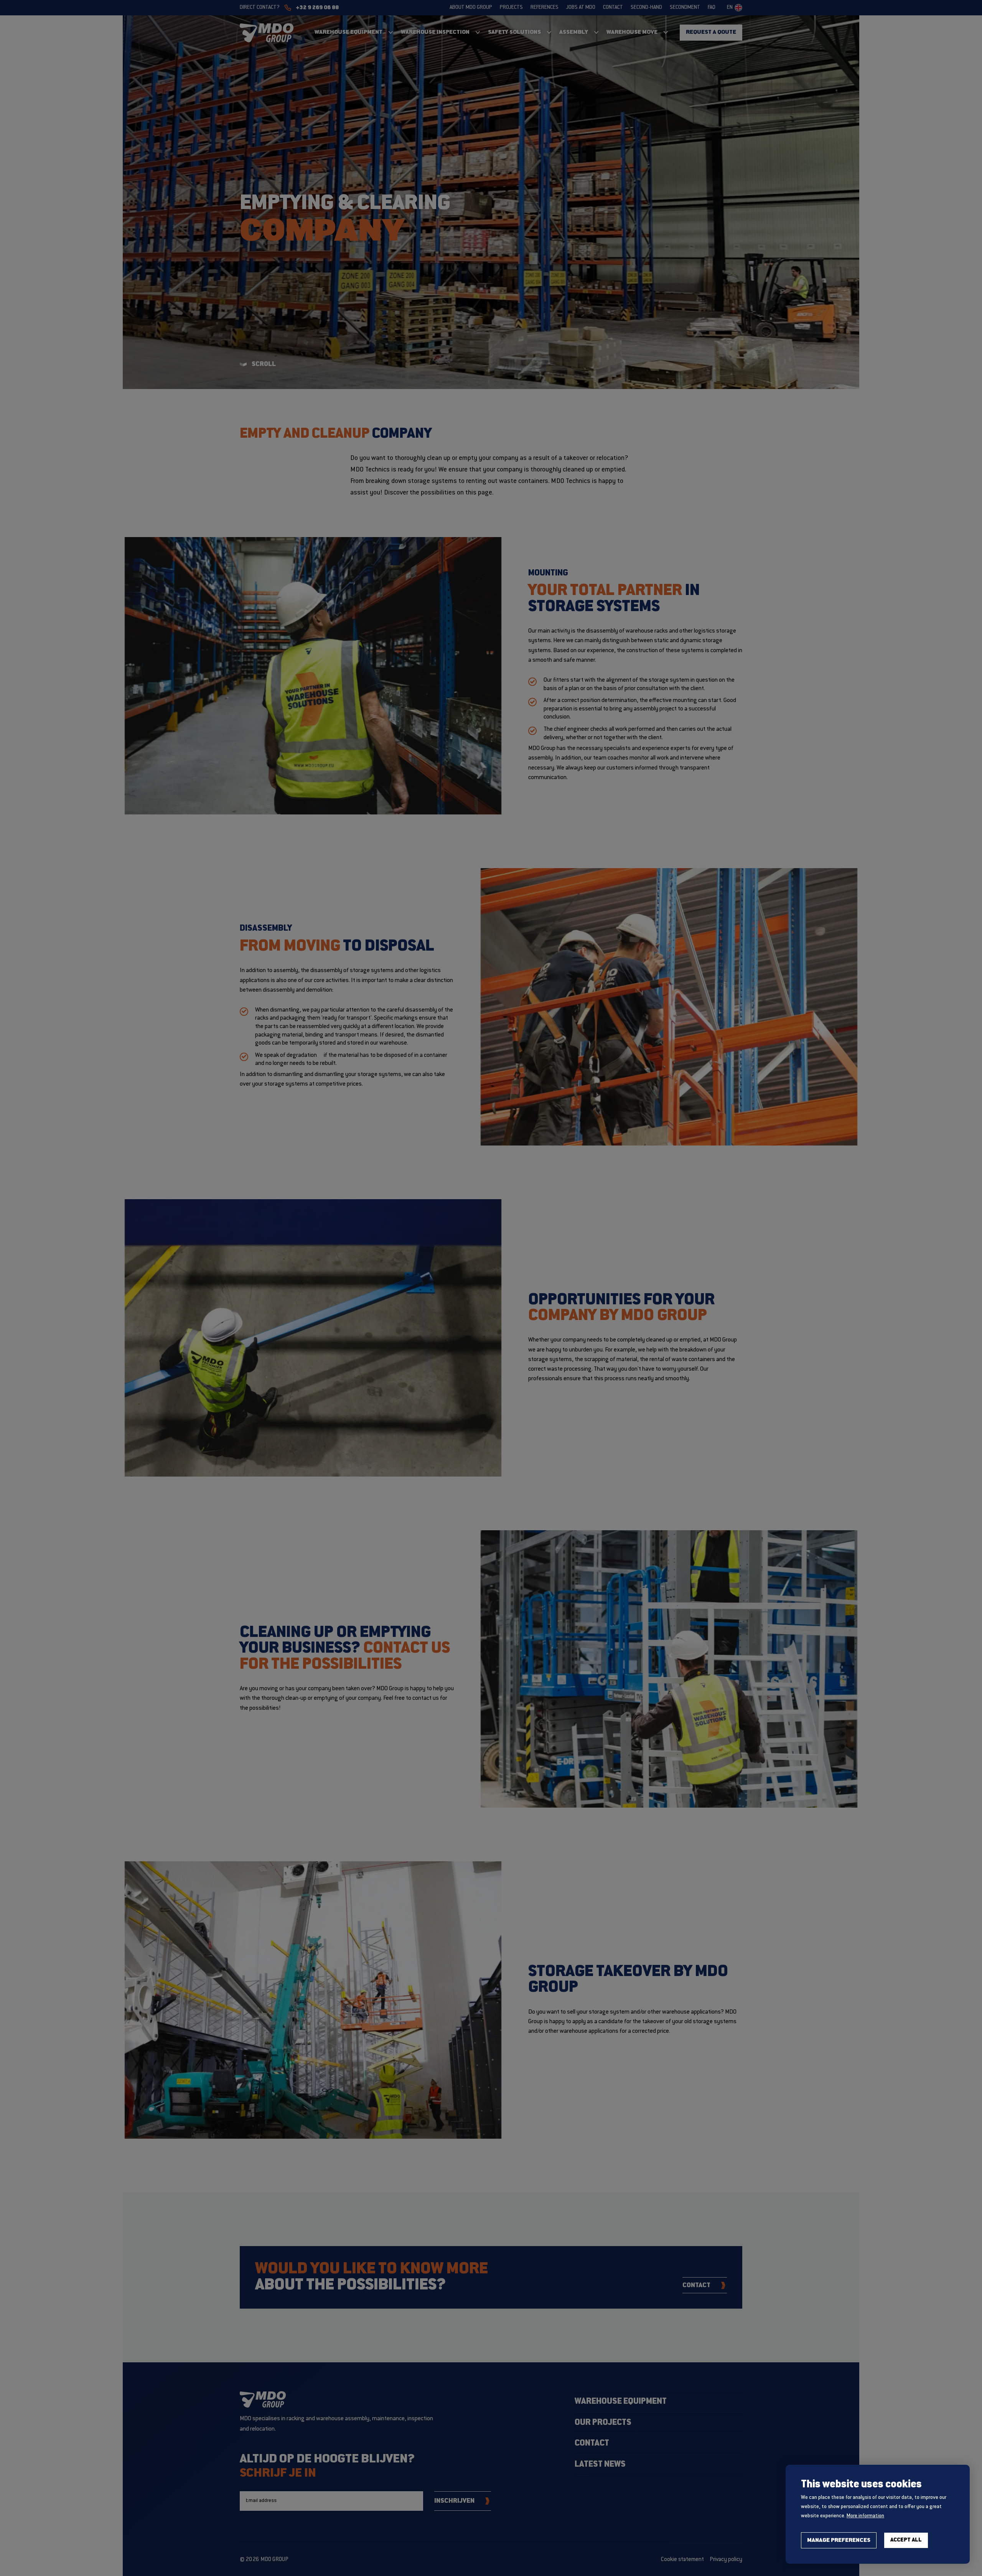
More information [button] (865, 2516)
